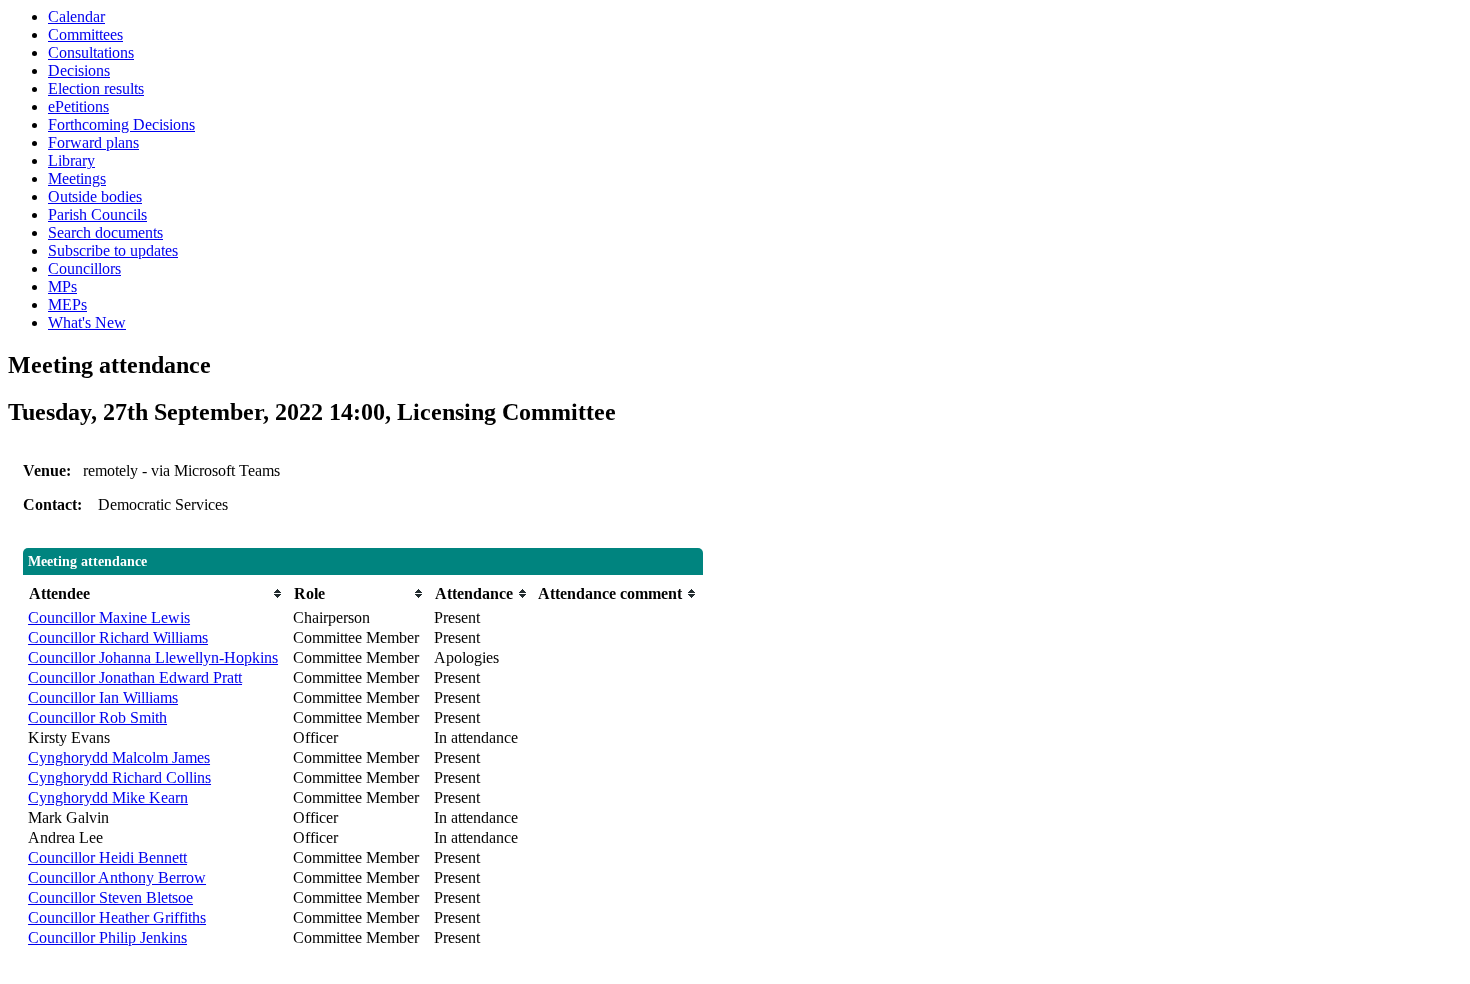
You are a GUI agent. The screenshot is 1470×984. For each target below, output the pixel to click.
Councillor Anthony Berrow (117, 877)
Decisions (79, 70)
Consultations (91, 52)
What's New (87, 322)
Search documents (105, 232)
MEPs (67, 304)
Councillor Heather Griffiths (117, 917)
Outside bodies (95, 196)
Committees (85, 34)
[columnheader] (155, 593)
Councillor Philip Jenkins (107, 937)
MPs (62, 286)
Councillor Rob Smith (97, 717)
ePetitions (78, 106)
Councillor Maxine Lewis (109, 617)
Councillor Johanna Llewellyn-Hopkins (153, 657)
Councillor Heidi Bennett (107, 857)
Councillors (84, 268)
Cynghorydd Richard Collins (119, 777)
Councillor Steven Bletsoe (110, 897)
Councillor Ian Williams (103, 697)
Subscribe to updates (113, 250)
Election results (96, 88)
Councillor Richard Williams (118, 637)
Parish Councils (97, 214)
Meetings (77, 178)
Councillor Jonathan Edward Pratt (135, 677)
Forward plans (93, 142)
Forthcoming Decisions (121, 124)
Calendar (76, 16)
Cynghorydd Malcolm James (119, 757)
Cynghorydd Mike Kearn (108, 797)
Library (71, 160)
